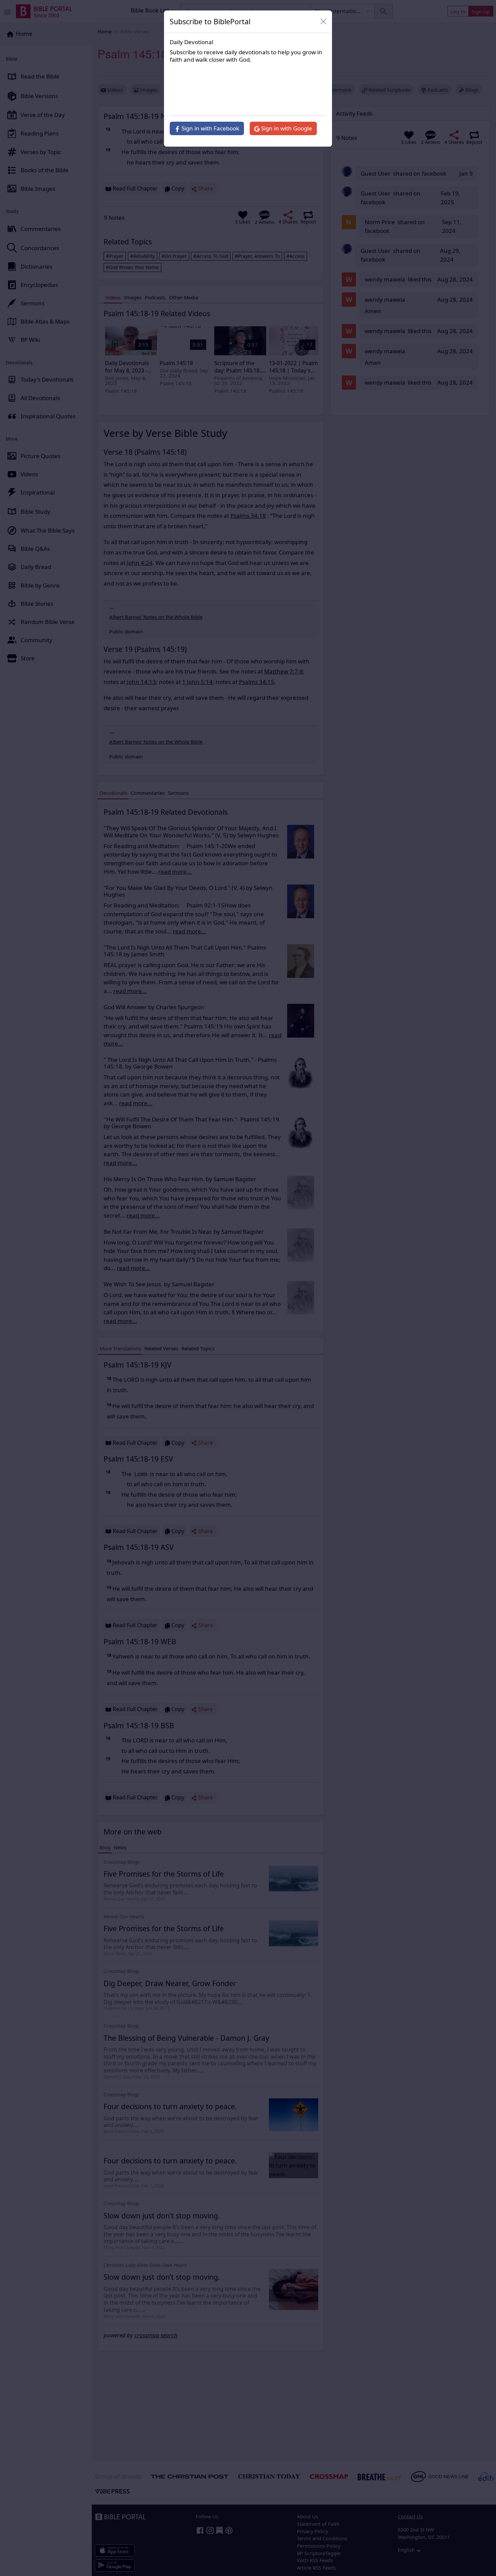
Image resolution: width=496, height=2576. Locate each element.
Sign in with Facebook (210, 128)
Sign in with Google (286, 128)
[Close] (324, 22)
